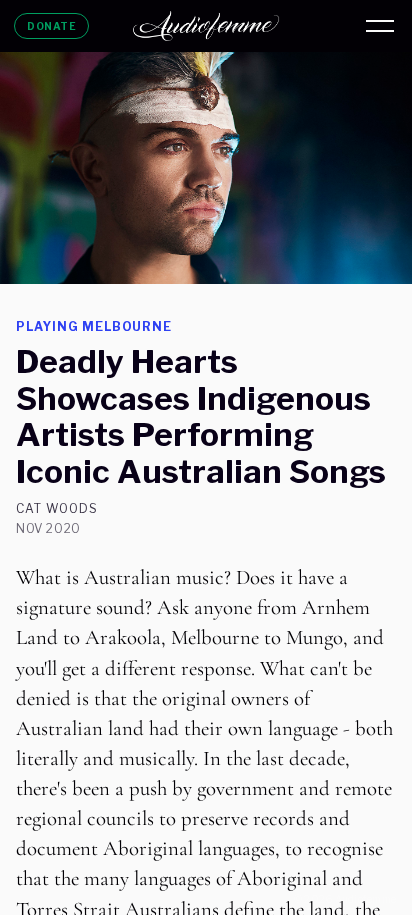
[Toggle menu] (380, 26)
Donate (51, 26)
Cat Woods (57, 509)
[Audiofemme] (206, 26)
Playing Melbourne (94, 326)
